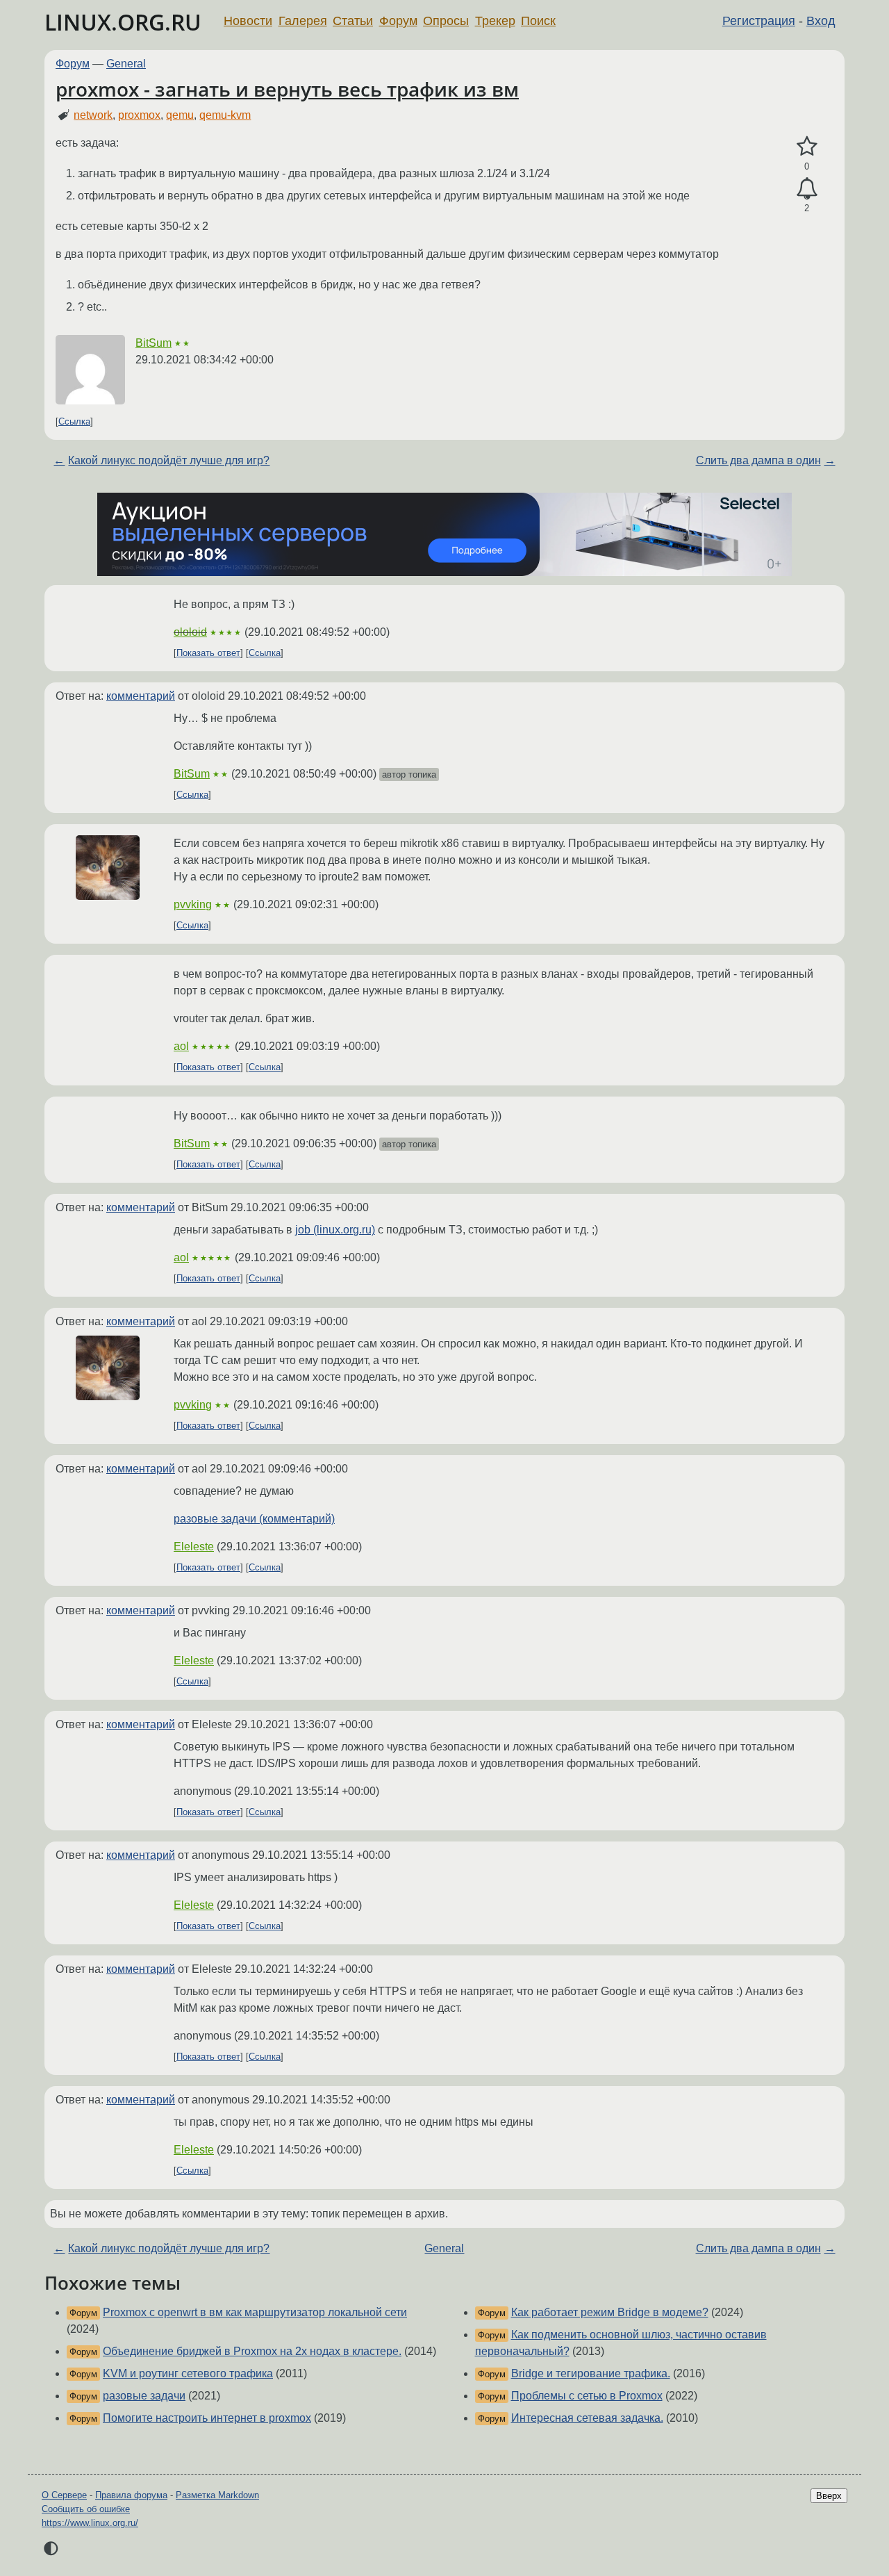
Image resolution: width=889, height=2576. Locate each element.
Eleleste (194, 1547)
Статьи (353, 21)
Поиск (538, 21)
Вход (821, 21)
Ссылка (74, 421)
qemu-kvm (225, 115)
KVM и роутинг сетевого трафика (188, 2373)
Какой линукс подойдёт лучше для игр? (169, 460)
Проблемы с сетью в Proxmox (587, 2396)
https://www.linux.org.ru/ (90, 2523)
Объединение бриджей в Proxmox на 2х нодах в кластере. (252, 2351)
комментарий (141, 696)
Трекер (495, 21)
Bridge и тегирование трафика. (591, 2373)
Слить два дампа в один (758, 460)
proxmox (139, 115)
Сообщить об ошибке (86, 2509)
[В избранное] (807, 147)
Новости (248, 21)
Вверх (829, 2496)
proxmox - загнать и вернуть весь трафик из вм (287, 89)
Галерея (303, 21)
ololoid (190, 632)
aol (181, 1046)
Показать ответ (208, 653)
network (93, 115)
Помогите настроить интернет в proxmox (207, 2418)
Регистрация (759, 21)
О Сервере (64, 2495)
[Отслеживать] (807, 189)
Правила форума (131, 2495)
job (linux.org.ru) (335, 1230)
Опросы (446, 21)
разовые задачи (144, 2396)
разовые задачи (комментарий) (254, 1519)
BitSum (153, 343)
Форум (398, 21)
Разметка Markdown (217, 2495)
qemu (180, 115)
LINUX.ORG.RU (123, 22)
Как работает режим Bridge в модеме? (610, 2312)
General (126, 64)
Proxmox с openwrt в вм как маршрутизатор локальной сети (255, 2312)
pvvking (193, 904)
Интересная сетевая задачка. (587, 2418)
